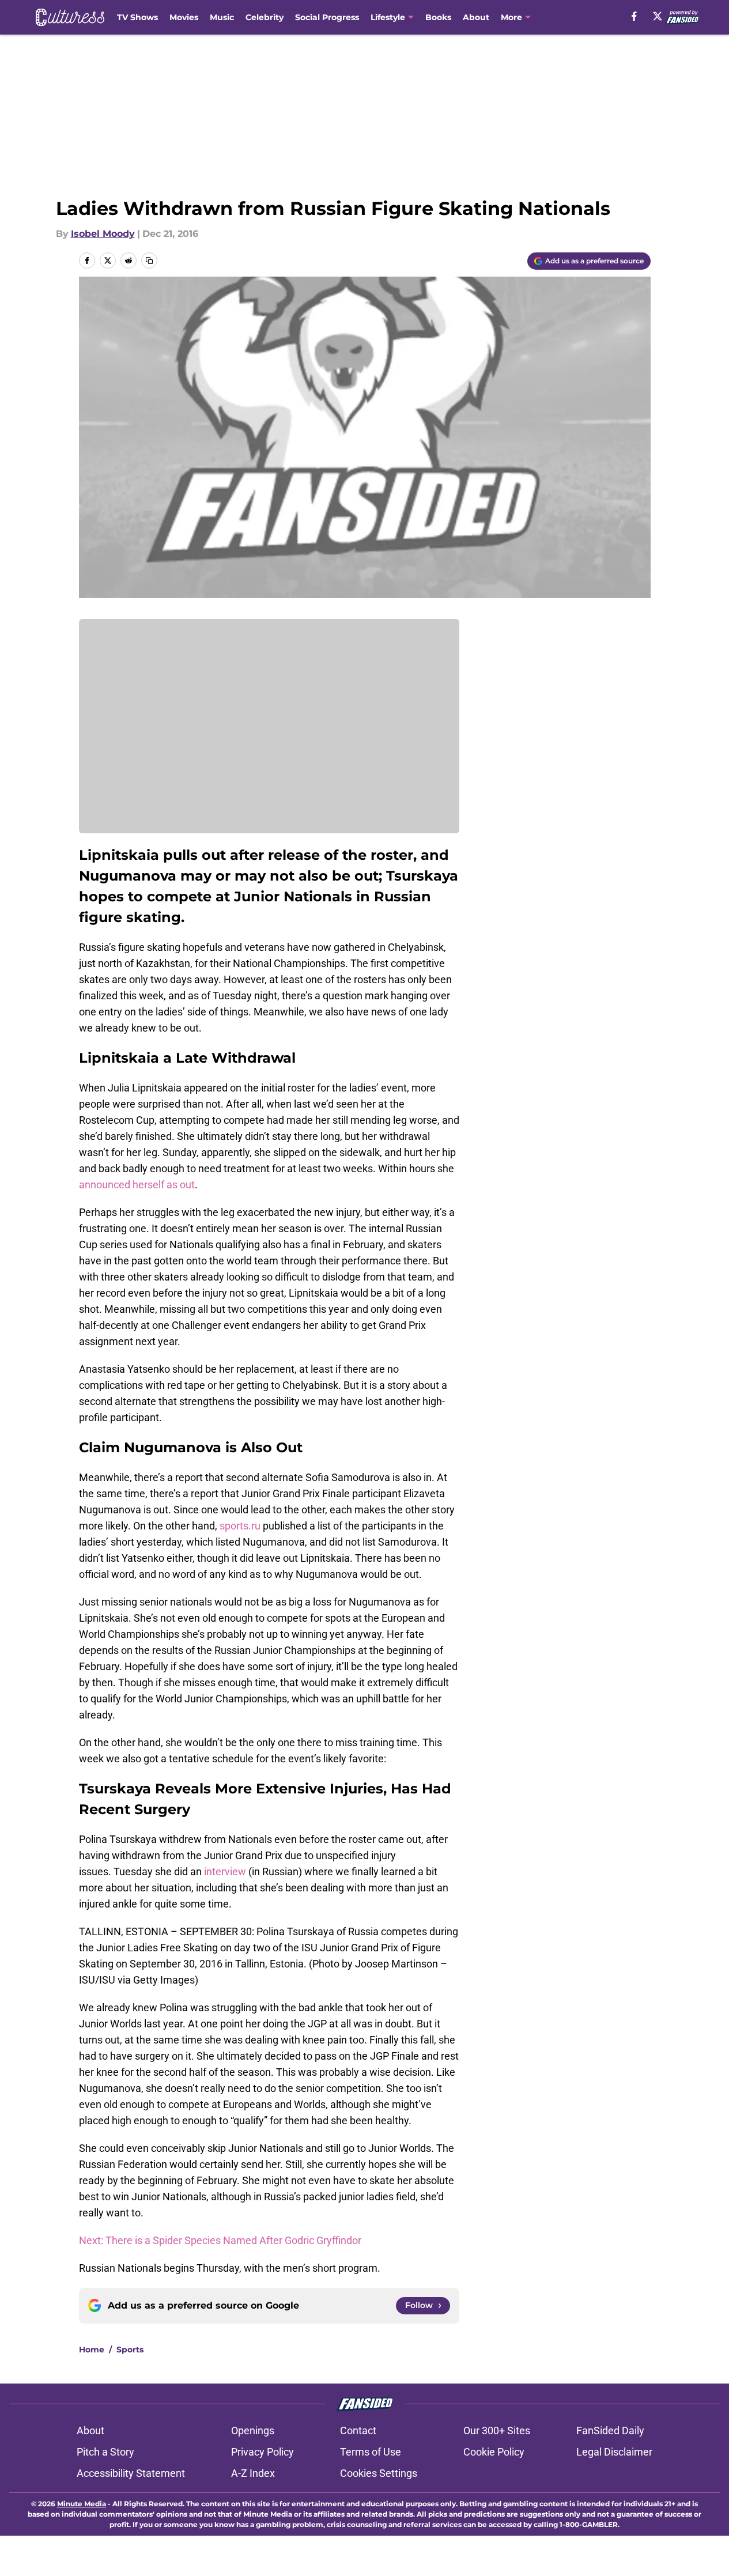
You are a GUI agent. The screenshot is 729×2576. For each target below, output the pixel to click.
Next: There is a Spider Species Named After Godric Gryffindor (220, 2240)
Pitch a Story (105, 2452)
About (476, 17)
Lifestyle (388, 17)
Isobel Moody (103, 234)
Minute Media (82, 2504)
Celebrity (265, 17)
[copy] (149, 260)
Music (222, 17)
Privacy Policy (262, 2452)
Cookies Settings (379, 2473)
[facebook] (634, 16)
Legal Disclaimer (614, 2452)
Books (438, 17)
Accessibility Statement (131, 2473)
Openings (253, 2430)
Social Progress (327, 17)
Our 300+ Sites (497, 2430)
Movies (184, 17)
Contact (358, 2430)
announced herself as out (137, 1185)
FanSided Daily (610, 2430)
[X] (658, 16)
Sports (130, 2350)
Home (92, 2350)
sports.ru (241, 1526)
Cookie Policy (494, 2452)
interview (226, 1871)
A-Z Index (253, 2473)
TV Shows (137, 17)
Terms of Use (371, 2452)
